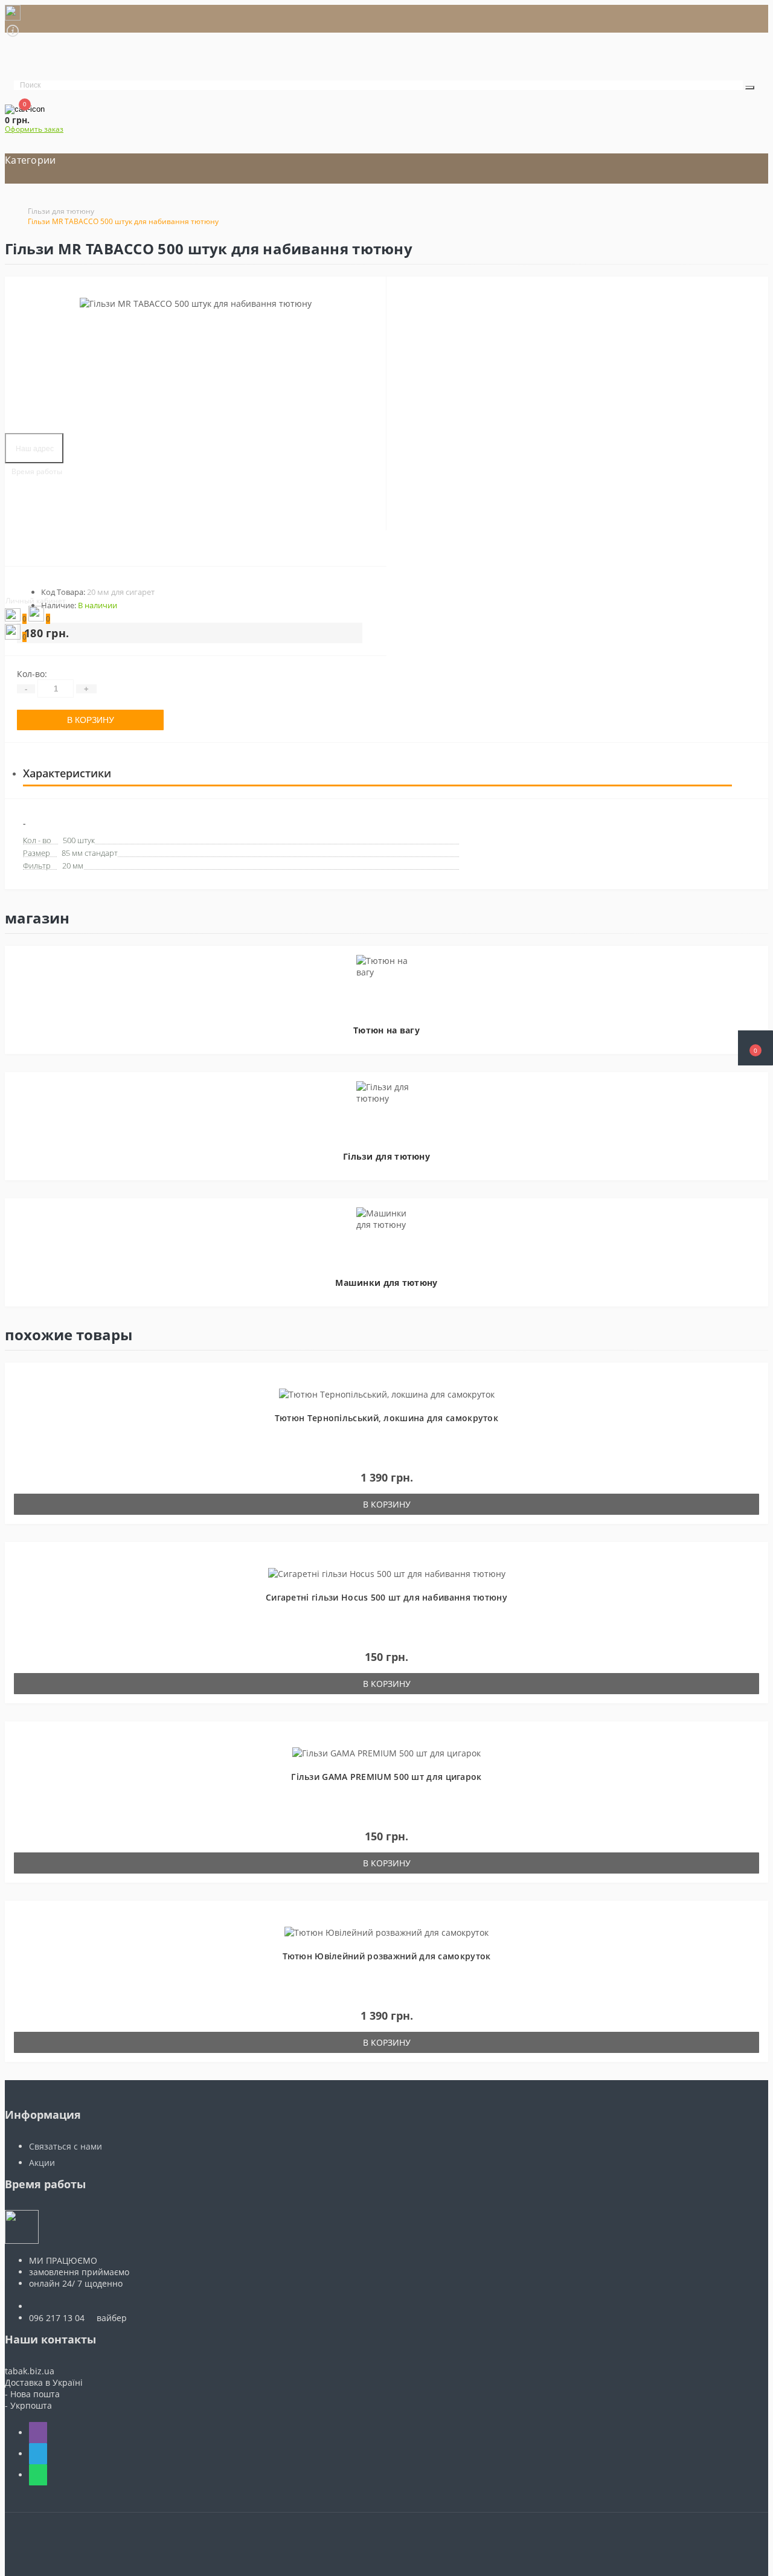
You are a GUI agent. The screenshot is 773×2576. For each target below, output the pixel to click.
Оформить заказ (34, 129)
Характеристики (67, 773)
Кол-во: (32, 674)
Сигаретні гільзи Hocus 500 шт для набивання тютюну (386, 1597)
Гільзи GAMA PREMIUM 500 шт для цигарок (386, 1777)
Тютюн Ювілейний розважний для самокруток (387, 1956)
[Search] (750, 88)
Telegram (38, 2454)
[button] (755, 1048)
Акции (42, 2163)
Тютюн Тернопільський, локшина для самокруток (386, 1418)
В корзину (91, 720)
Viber (38, 2433)
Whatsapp (38, 2475)
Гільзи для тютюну (61, 211)
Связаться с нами (66, 2146)
